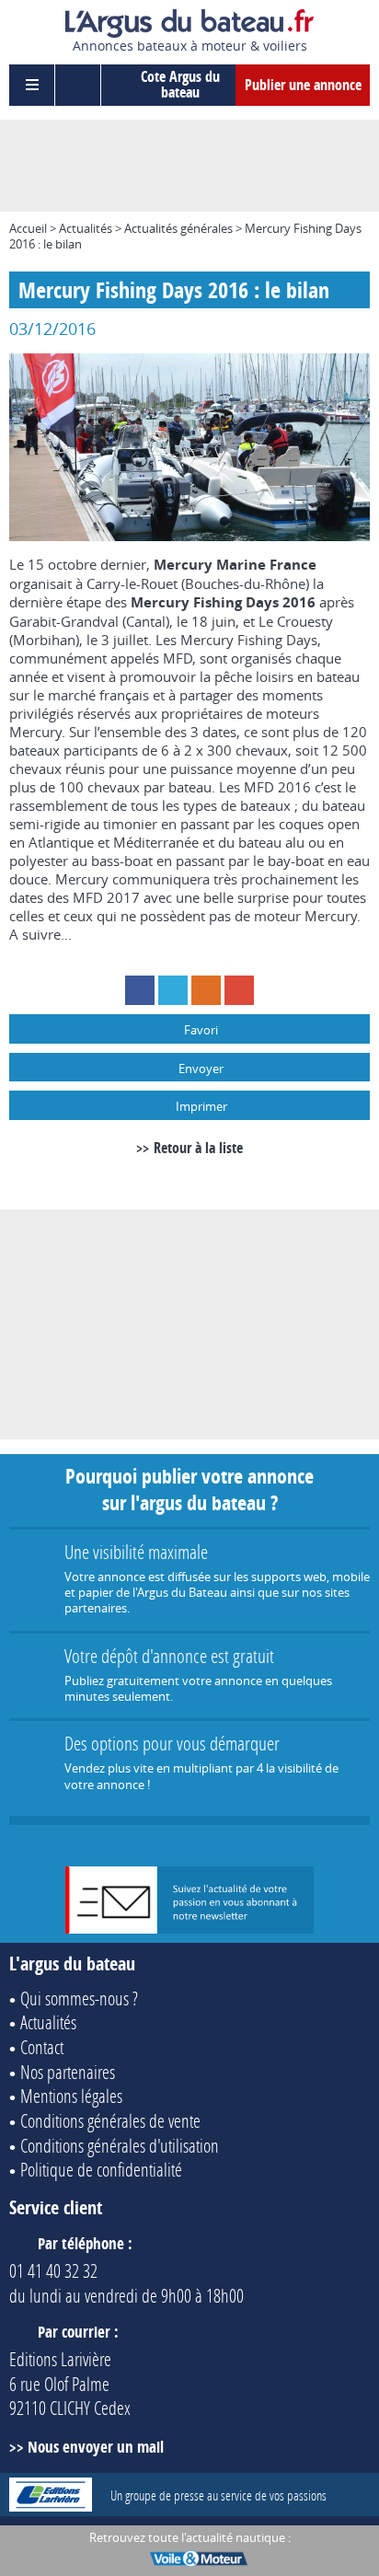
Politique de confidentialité (101, 2169)
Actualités (86, 228)
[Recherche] (78, 85)
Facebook (140, 990)
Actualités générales (178, 228)
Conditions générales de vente (110, 2120)
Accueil (28, 228)
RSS (206, 990)
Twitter (173, 990)
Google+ (239, 990)
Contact (42, 2047)
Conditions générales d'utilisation (120, 2145)
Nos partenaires (68, 2072)
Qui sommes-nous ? (79, 1998)
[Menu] (32, 85)
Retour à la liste (198, 1148)
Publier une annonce (303, 85)
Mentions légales (71, 2096)
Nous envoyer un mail (96, 2447)
